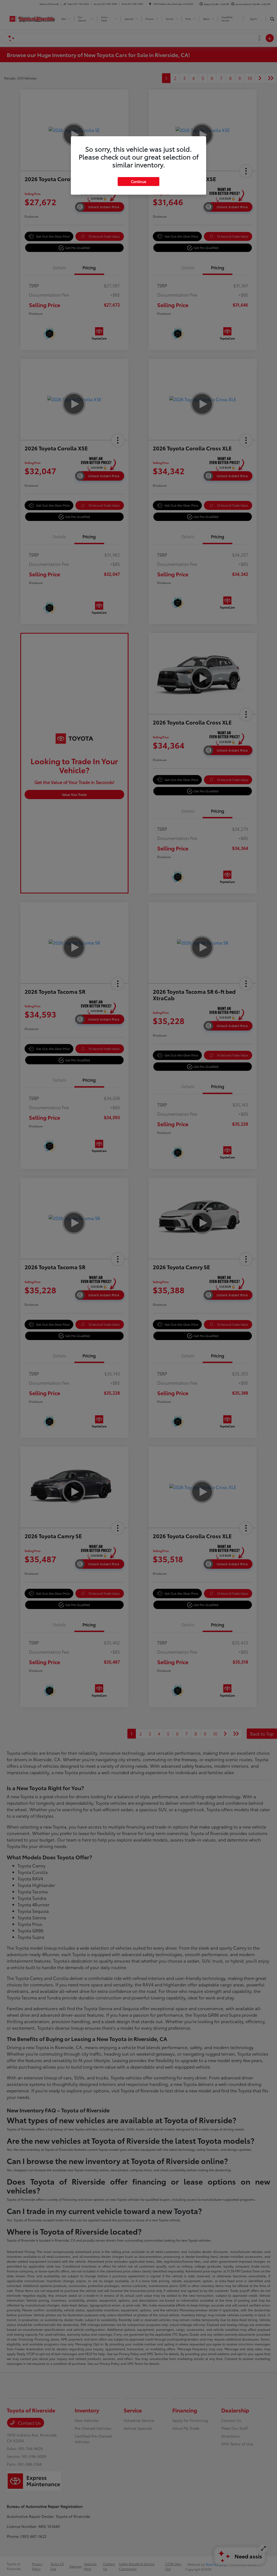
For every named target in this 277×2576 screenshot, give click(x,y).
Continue (138, 181)
